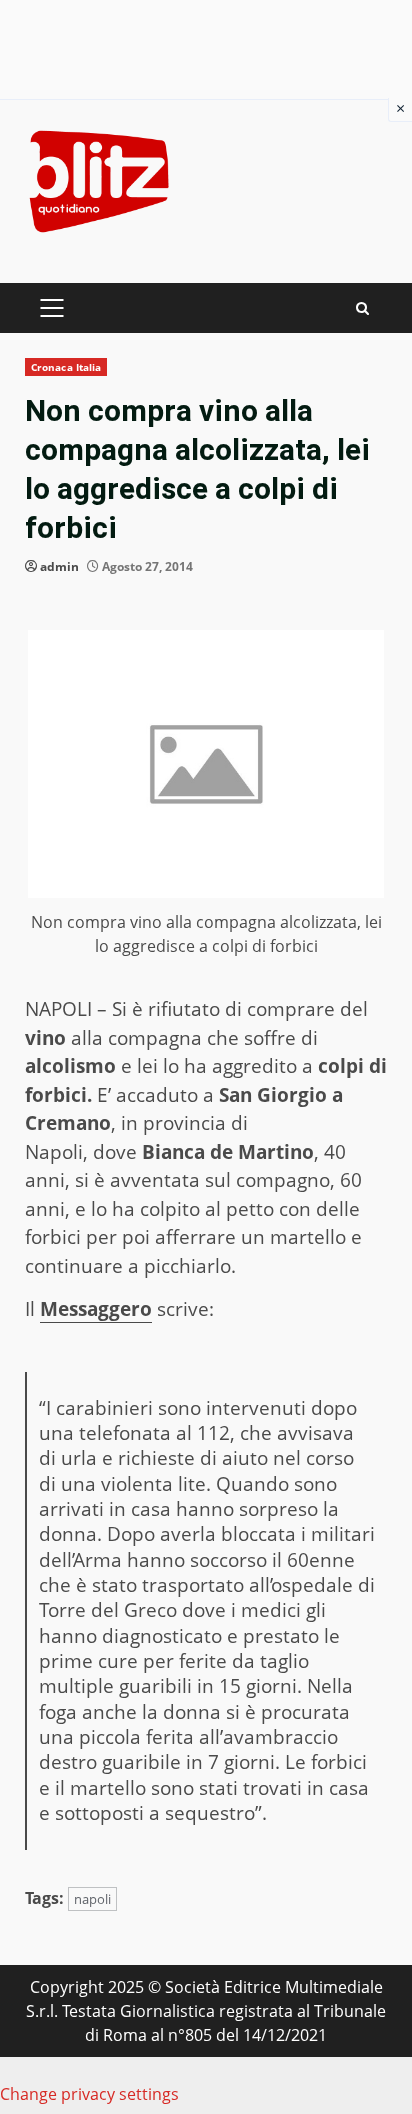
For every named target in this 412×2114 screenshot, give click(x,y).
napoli (92, 1899)
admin (59, 566)
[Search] (362, 308)
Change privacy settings (89, 2094)
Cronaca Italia (66, 367)
